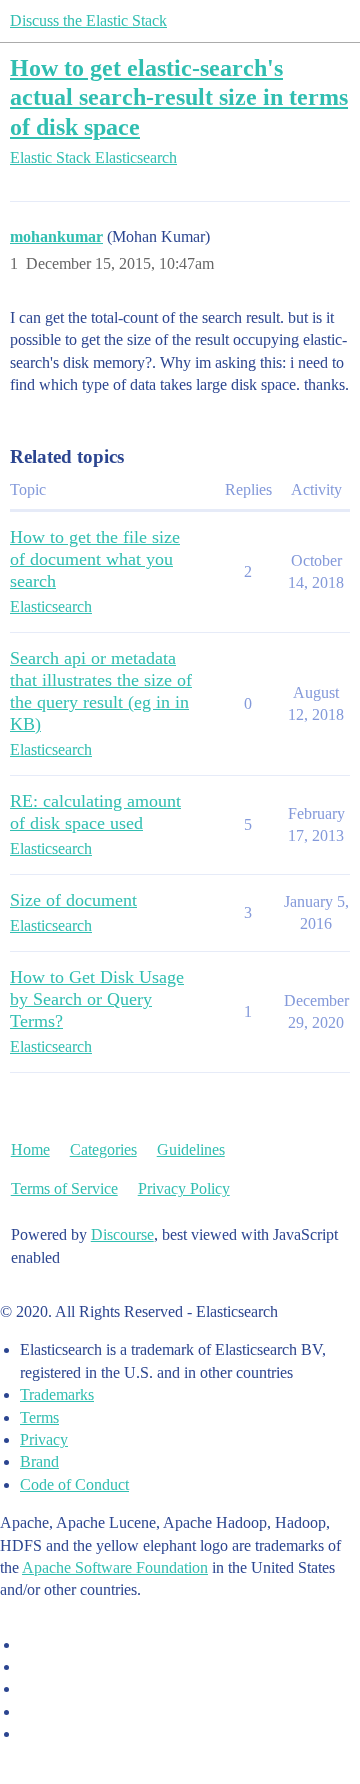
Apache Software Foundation (115, 1567)
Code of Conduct (74, 1484)
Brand (39, 1461)
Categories (103, 1149)
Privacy (44, 1439)
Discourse (122, 1234)
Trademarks (57, 1394)
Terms (39, 1417)
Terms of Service (64, 1188)
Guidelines (191, 1149)
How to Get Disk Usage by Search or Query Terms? (97, 999)
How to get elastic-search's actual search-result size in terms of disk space (179, 96)
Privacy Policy (184, 1188)
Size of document (73, 900)
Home (30, 1149)
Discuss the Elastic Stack (88, 20)
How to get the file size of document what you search (95, 559)
